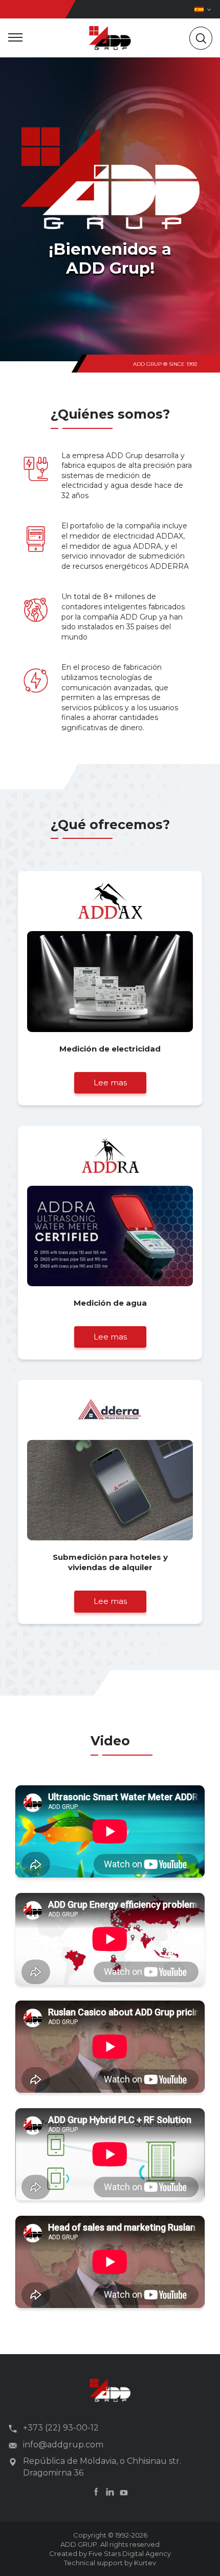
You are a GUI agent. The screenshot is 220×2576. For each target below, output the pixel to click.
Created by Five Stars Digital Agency (110, 2553)
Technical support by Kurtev (110, 2563)
